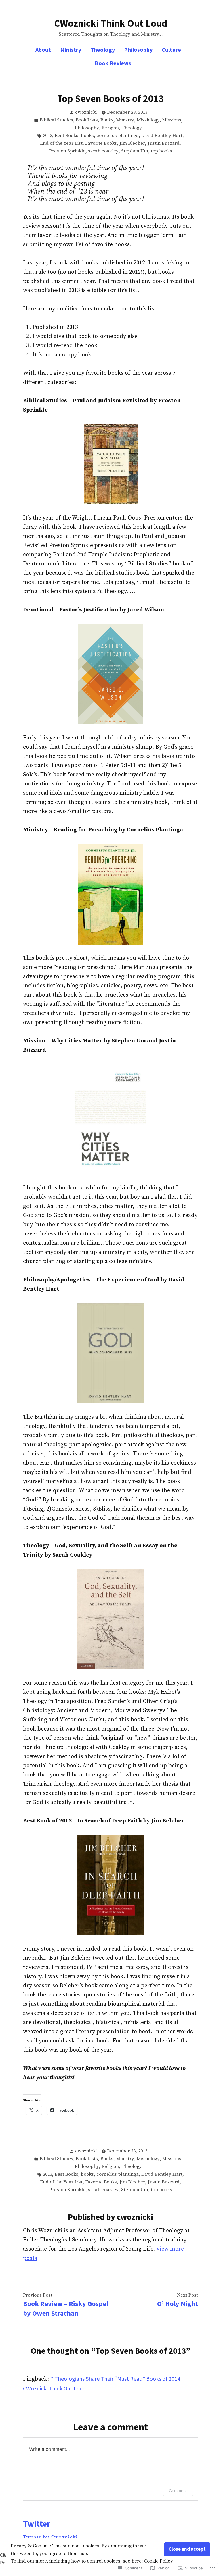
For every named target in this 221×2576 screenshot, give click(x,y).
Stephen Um (135, 151)
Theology (103, 50)
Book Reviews (113, 63)
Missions (172, 120)
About (43, 50)
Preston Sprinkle (67, 151)
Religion (110, 128)
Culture (171, 50)
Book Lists (87, 120)
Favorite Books (101, 143)
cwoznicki (86, 112)
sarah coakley (103, 151)
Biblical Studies (56, 120)
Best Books (66, 136)
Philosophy (138, 50)
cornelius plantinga (118, 136)
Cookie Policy (158, 2561)
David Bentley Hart (162, 136)
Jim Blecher (132, 143)
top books (161, 151)
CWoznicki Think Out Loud (111, 23)
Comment (178, 2491)
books (87, 136)
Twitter (37, 2524)
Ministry (71, 50)
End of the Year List (61, 143)
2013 (47, 136)
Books (107, 120)
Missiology (148, 120)
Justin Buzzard (164, 143)
